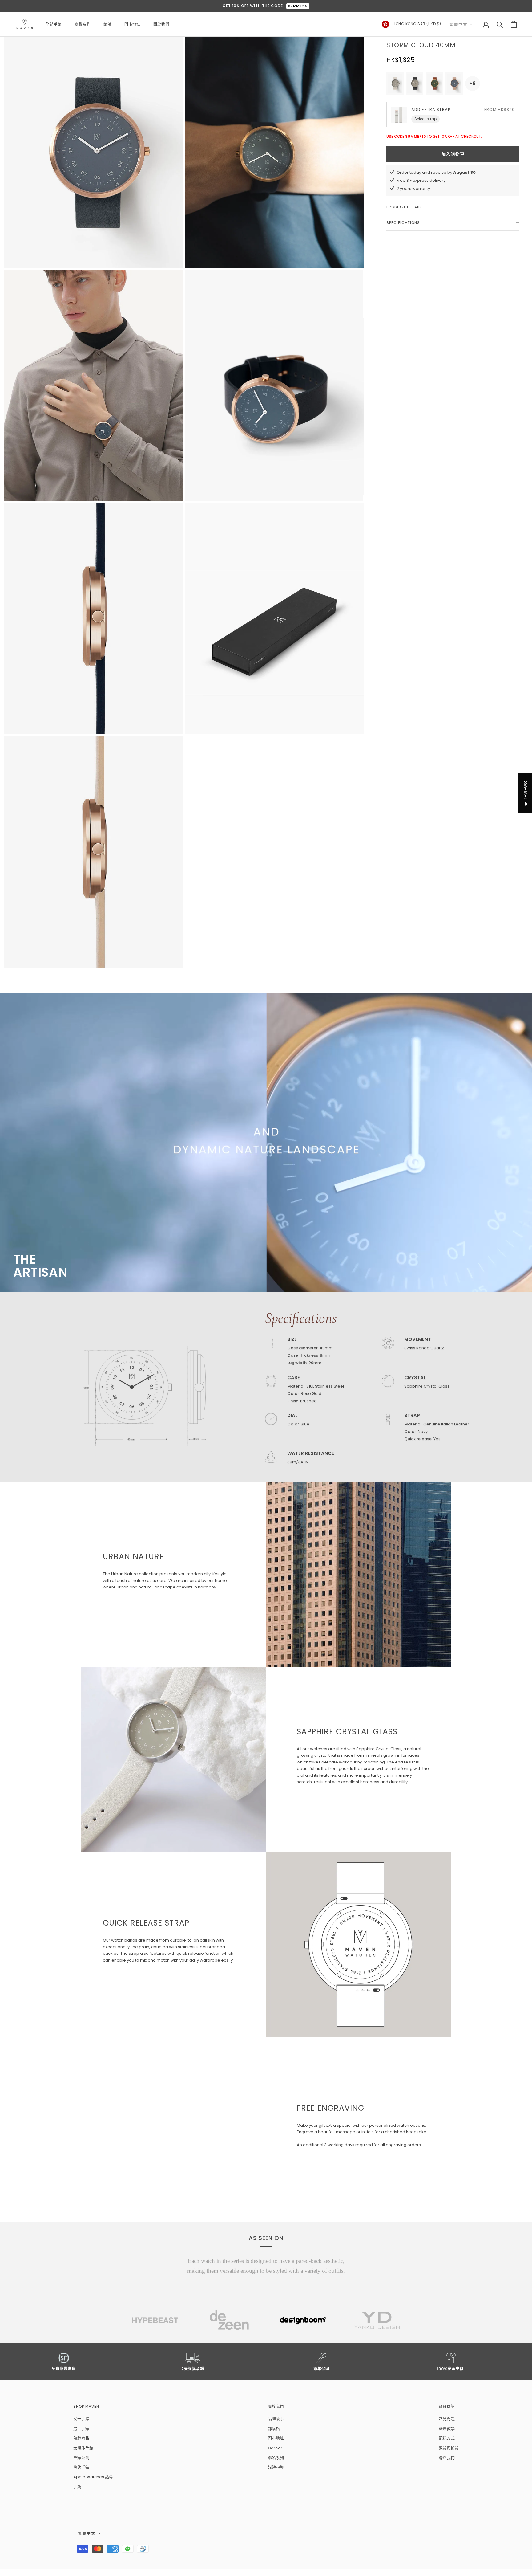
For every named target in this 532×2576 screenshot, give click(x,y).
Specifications (403, 223)
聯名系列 (276, 2458)
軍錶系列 (81, 2458)
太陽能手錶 (83, 2448)
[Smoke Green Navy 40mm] (415, 84)
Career (275, 2448)
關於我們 (161, 24)
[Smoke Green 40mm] (395, 84)
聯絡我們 (447, 2458)
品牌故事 (276, 2419)
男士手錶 (81, 2429)
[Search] (500, 24)
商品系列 (83, 24)
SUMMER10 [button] (298, 6)
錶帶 (107, 24)
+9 (473, 83)
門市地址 (132, 24)
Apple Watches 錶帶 (93, 2477)
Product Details (405, 207)
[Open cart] (514, 24)
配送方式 (447, 2438)
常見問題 (447, 2419)
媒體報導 (276, 2467)
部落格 (274, 2429)
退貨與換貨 (449, 2448)
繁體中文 (458, 24)
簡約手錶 (81, 2467)
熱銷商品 (81, 2438)
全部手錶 (54, 24)
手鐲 (77, 2487)
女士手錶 (81, 2419)
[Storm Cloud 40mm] (454, 84)
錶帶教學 (447, 2429)
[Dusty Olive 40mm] (434, 84)
